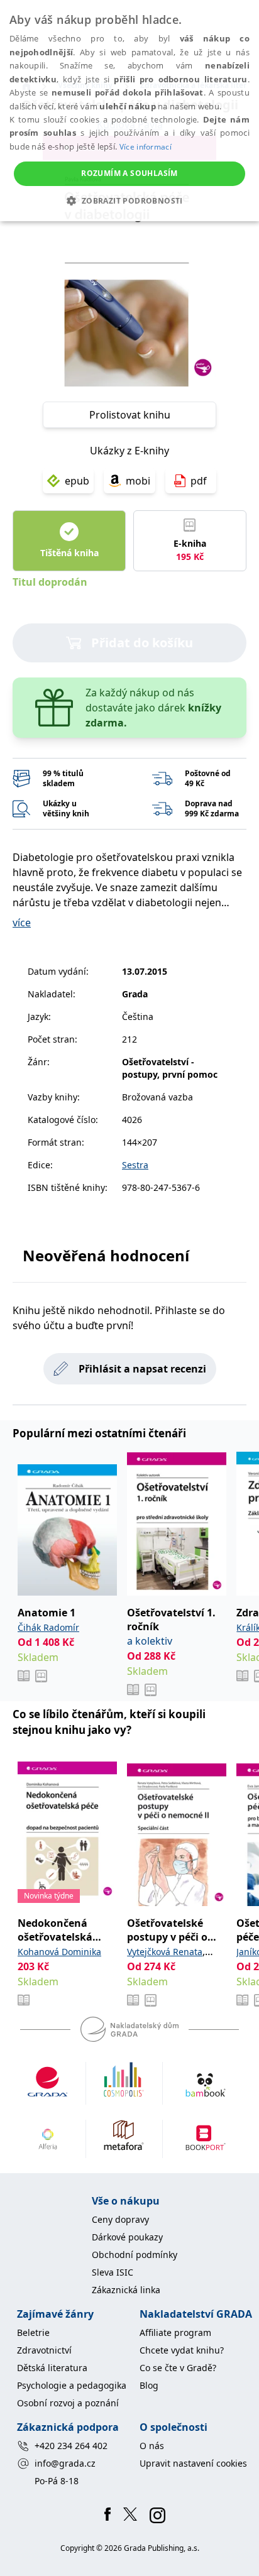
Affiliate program (175, 2332)
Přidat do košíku (142, 643)
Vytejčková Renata (165, 1952)
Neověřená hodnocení (106, 1255)
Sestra (135, 1165)
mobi (138, 481)
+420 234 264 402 (71, 2446)
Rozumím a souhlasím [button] (129, 173)
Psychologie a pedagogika (72, 2385)
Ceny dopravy (120, 2219)
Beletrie (33, 2332)
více (22, 923)
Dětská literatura (52, 2368)
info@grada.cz (65, 2463)
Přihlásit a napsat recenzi (142, 1369)
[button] (129, 200)
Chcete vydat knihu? (182, 2350)
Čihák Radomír (48, 1627)
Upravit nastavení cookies (193, 2463)
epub (77, 481)
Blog (149, 2385)
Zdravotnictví (44, 2350)
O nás (152, 2446)
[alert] (129, 111)
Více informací (146, 147)
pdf (199, 481)
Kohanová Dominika (59, 1952)
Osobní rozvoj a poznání (68, 2403)
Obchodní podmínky (135, 2255)
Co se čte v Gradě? (178, 2368)
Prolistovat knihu (130, 415)
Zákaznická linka (126, 2290)
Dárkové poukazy (127, 2237)
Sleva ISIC (113, 2272)
